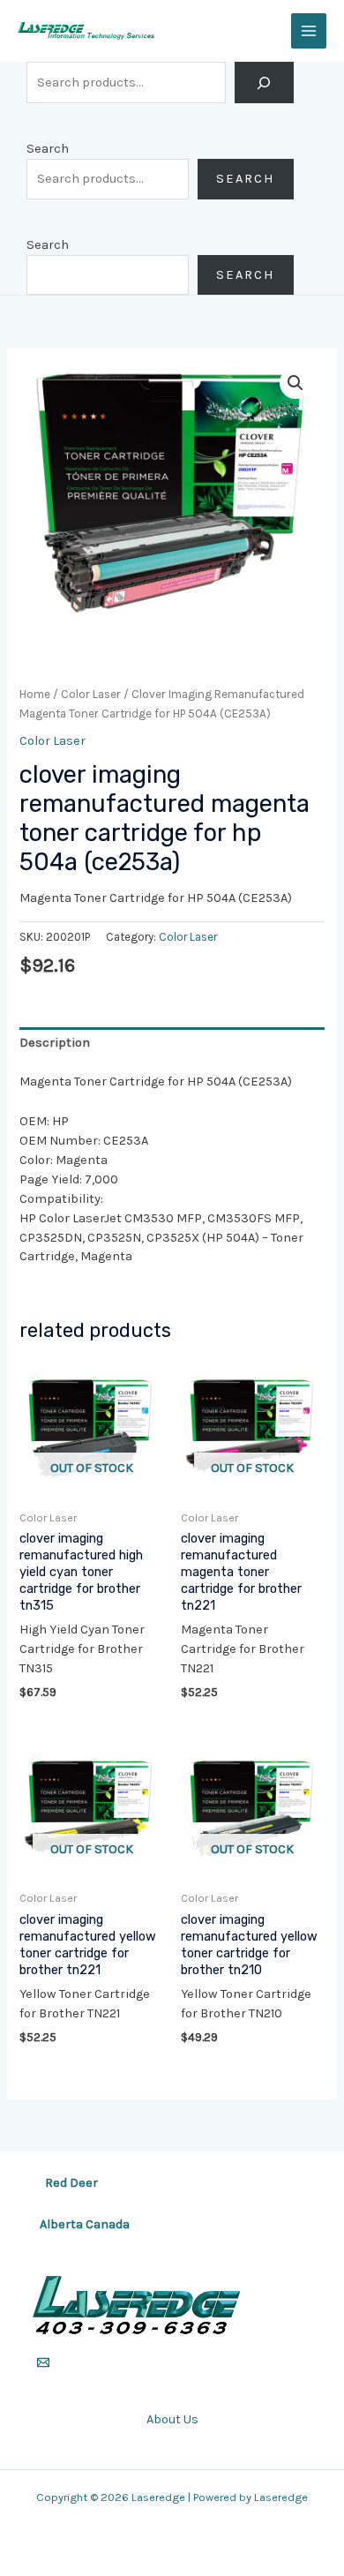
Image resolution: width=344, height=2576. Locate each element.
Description (55, 1043)
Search (48, 149)
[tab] (172, 1043)
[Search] (264, 83)
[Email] (43, 2362)
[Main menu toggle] (309, 31)
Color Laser (91, 694)
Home (35, 694)
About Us (172, 2419)
